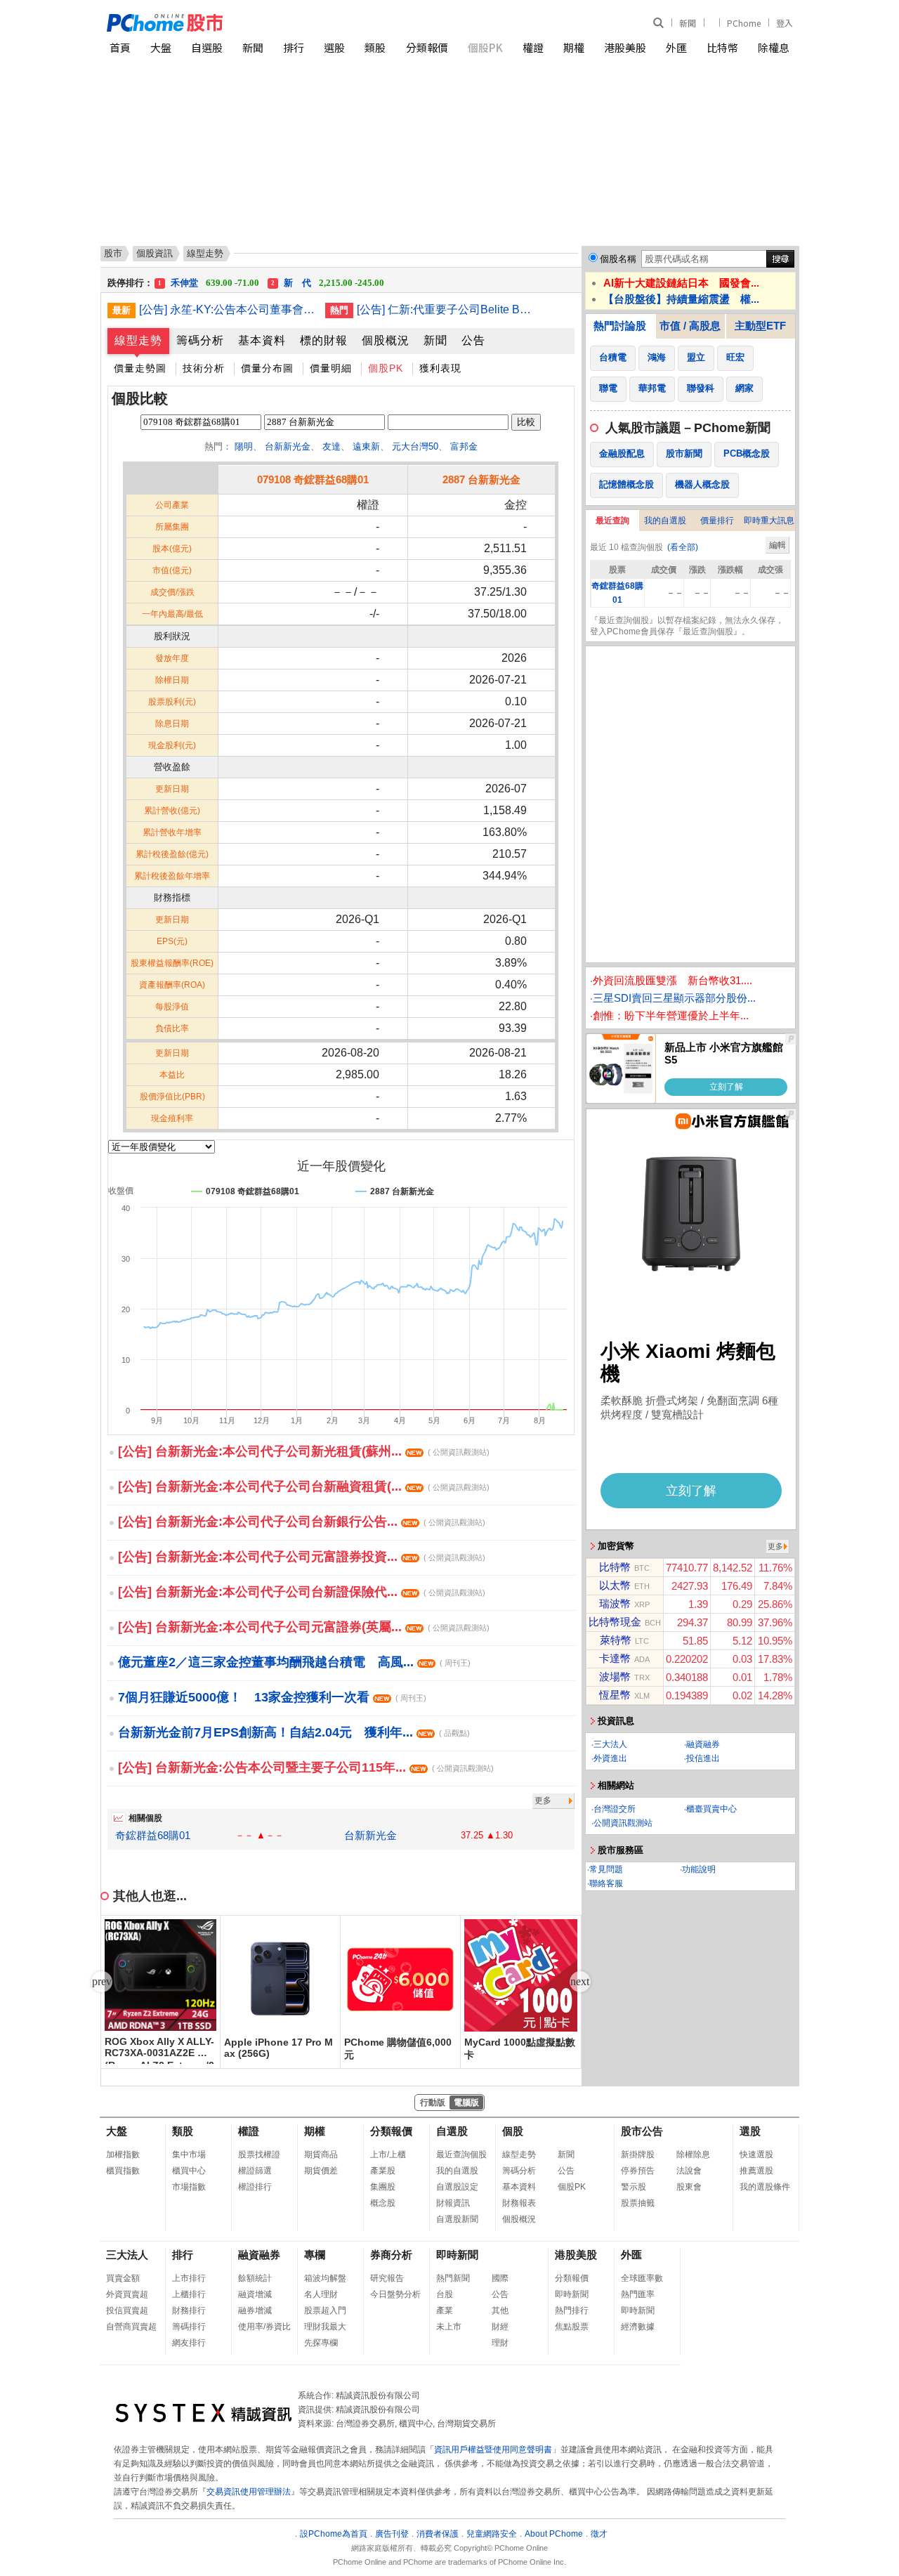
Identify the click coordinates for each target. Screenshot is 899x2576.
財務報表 (519, 2203)
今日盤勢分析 (395, 2294)
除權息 (774, 47)
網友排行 (189, 2343)
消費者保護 (438, 2534)
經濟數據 (638, 2327)
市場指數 (189, 2187)
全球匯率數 (642, 2278)
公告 (473, 340)
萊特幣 (616, 1640)
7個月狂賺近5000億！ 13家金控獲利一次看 (272, 1697)
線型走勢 (138, 340)
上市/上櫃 (388, 2155)
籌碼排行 (189, 2327)
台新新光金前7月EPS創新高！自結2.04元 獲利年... (294, 1732)
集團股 (383, 2187)
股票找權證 (259, 2155)
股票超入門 (325, 2310)
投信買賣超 (127, 2310)
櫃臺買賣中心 (711, 1809)
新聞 (688, 23)
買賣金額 (123, 2278)
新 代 (328, 278)
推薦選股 (756, 2171)
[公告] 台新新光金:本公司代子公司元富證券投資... (302, 1557)
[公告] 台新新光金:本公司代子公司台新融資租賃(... (304, 1486)
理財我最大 (325, 2327)
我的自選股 (665, 521)
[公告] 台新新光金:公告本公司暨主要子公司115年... (306, 1767)
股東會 (689, 2187)
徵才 (599, 2534)
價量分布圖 (267, 368)
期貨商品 (321, 2155)
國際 (500, 2278)
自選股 (207, 47)
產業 (445, 2310)
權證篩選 (255, 2171)
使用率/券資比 (264, 2327)
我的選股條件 (765, 2187)
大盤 (161, 47)
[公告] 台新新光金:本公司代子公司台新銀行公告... (302, 1522)
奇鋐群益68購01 (153, 1835)
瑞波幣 (615, 1603)
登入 (785, 23)
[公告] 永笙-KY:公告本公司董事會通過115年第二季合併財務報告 (227, 309)
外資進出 (610, 1758)
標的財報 (324, 340)
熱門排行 (572, 2310)
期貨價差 (321, 2171)
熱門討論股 (620, 326)
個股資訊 (155, 253)
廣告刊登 (392, 2534)
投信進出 (703, 1758)
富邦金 (464, 446)
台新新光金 (288, 446)
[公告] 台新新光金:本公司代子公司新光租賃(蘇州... (304, 1451)
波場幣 (615, 1676)
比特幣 (722, 47)
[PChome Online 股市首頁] (278, 23)
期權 (574, 47)
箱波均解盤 (325, 2278)
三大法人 (610, 1744)
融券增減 (255, 2310)
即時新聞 (457, 2255)
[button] (580, 1982)
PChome (744, 23)
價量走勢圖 (140, 368)
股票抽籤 (638, 2203)
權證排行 (255, 2187)
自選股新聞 (457, 2219)
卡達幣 (615, 1658)
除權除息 (693, 2155)
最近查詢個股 (461, 2155)
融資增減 (255, 2294)
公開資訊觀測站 (623, 1823)
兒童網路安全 (492, 2534)
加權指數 (123, 2155)
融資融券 (703, 1744)
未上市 (449, 2327)
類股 (375, 47)
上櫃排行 (189, 2294)
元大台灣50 (415, 446)
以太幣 (615, 1585)
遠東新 (366, 446)
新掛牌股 (638, 2155)
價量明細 (331, 368)
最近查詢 (612, 521)
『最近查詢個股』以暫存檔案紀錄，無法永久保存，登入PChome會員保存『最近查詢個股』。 (687, 626)
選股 (334, 47)
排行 (294, 47)
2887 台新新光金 (481, 479)
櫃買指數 (123, 2171)
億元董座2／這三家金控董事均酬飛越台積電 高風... (294, 1662)
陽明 (244, 446)
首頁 (120, 47)
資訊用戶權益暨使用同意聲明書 (493, 2450)
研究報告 (387, 2278)
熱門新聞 (453, 2278)
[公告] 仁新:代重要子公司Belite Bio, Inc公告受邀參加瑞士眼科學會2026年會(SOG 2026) (445, 309)
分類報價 (427, 47)
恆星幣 (615, 1695)
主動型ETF (760, 326)
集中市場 (189, 2155)
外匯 (676, 47)
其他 (500, 2310)
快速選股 (756, 2155)
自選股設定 (457, 2187)
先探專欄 (321, 2343)
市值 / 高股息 (690, 326)
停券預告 (638, 2171)
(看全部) (683, 547)
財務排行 (189, 2310)
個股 (513, 2131)
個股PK (485, 47)
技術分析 (204, 368)
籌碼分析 (200, 340)
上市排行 (189, 2278)
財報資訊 (453, 2203)
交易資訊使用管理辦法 (249, 2492)
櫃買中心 (189, 2171)
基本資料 (262, 340)
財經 (500, 2327)
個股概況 (386, 340)
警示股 (634, 2187)
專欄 (315, 2255)
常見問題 (606, 1869)
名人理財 (321, 2294)
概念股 (383, 2203)
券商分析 (391, 2255)
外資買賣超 (127, 2294)
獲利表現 (440, 368)
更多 (543, 1800)
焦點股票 (572, 2327)
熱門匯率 (638, 2294)
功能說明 (699, 1869)
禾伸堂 (209, 278)
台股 (445, 2294)
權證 (533, 47)
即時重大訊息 (769, 521)
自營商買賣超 (131, 2327)
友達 (332, 446)
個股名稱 (618, 259)
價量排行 (717, 521)
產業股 (383, 2171)
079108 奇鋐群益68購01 (313, 479)
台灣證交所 (615, 1809)
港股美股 (625, 47)
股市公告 (642, 2131)
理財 (500, 2343)
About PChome (554, 2534)
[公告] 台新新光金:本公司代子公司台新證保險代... (302, 1592)
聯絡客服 (606, 1883)
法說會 (689, 2171)
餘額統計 (255, 2278)
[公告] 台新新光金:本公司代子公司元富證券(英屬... (304, 1627)
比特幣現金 (615, 1622)
